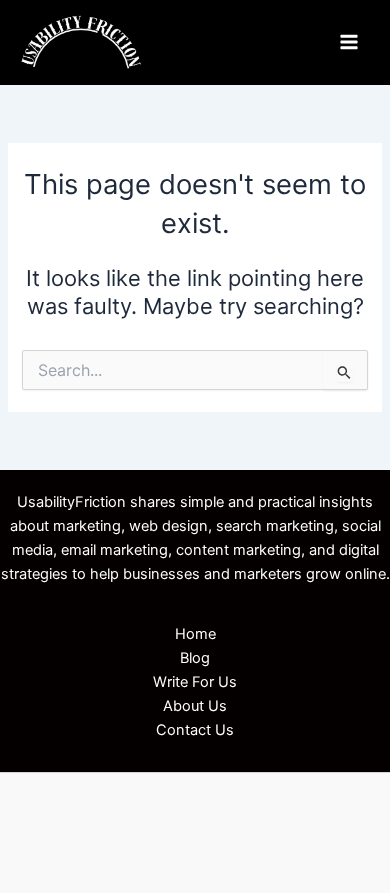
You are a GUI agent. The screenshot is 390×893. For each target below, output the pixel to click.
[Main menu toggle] (349, 42)
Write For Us (195, 682)
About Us (195, 706)
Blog (195, 658)
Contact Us (195, 730)
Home (195, 634)
